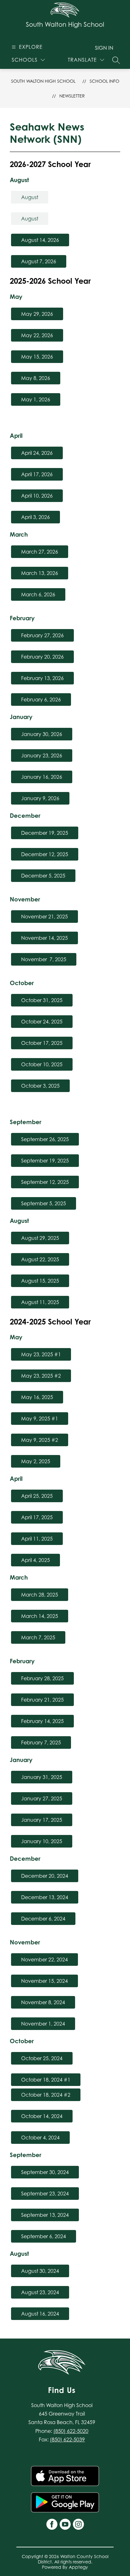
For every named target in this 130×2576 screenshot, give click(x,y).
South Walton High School (43, 81)
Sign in (104, 48)
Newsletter (72, 96)
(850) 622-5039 (67, 2439)
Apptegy (78, 2567)
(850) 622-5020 (71, 2431)
